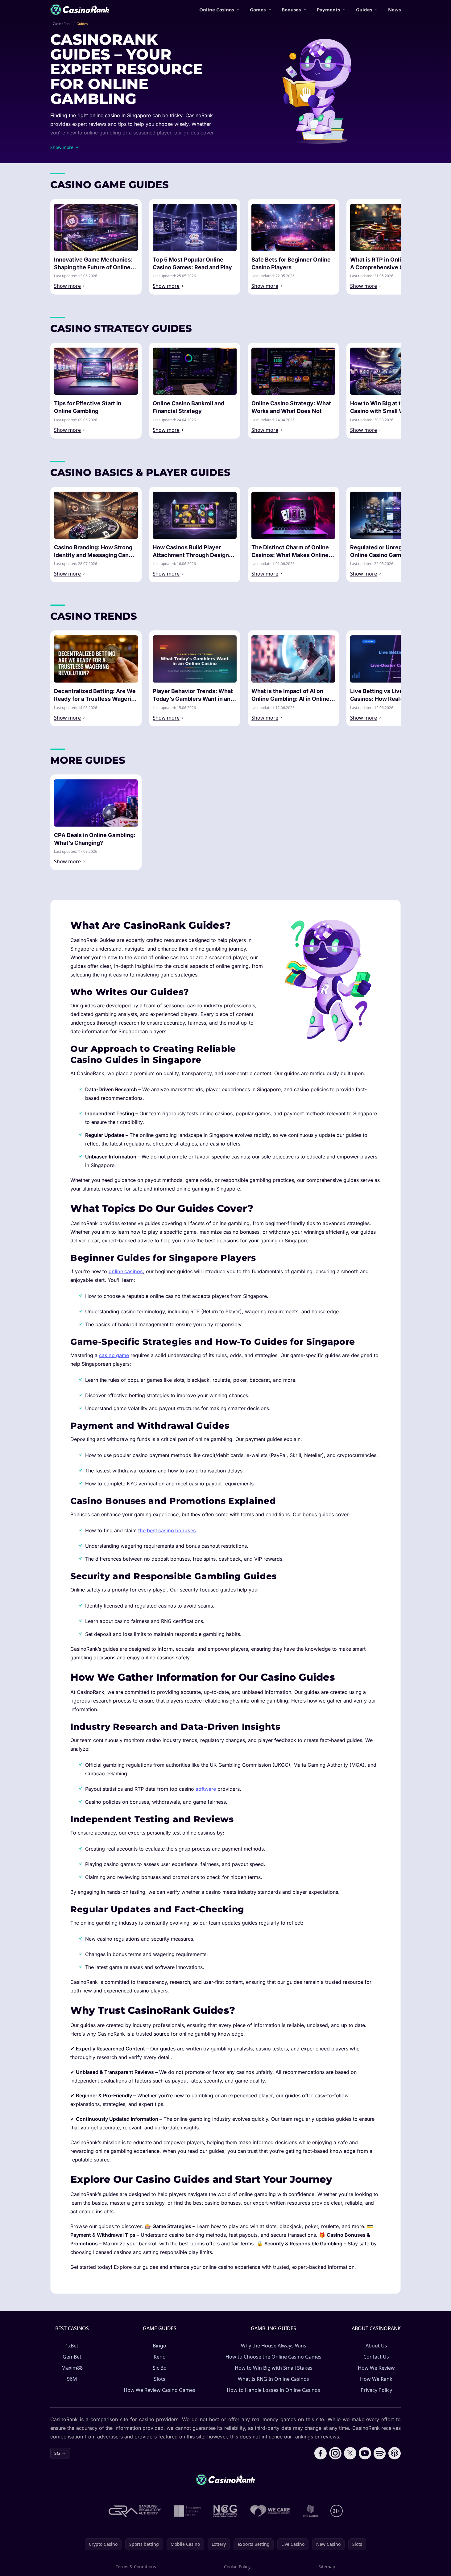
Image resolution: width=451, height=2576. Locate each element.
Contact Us (376, 2357)
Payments (328, 10)
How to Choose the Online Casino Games (273, 2357)
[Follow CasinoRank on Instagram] (335, 2453)
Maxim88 (72, 2368)
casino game (114, 1355)
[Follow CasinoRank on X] (350, 2453)
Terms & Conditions (136, 2567)
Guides (364, 10)
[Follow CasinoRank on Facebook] (321, 2453)
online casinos (126, 1271)
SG (57, 2453)
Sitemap (327, 2567)
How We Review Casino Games (159, 2390)
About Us (376, 2346)
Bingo (159, 2346)
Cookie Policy (237, 2567)
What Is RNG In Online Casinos (273, 2379)
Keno (160, 2357)
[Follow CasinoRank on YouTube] (365, 2453)
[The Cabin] (310, 2511)
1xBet (72, 2346)
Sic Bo (160, 2368)
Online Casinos (217, 10)
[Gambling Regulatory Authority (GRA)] (135, 2511)
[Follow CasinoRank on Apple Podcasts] (395, 2453)
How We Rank (376, 2379)
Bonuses (291, 10)
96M (72, 2379)
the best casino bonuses (167, 1530)
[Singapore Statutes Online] (187, 2511)
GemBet (72, 2357)
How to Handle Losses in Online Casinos (273, 2390)
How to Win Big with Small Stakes (274, 2368)
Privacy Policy (376, 2390)
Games (258, 10)
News (394, 10)
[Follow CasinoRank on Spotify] (380, 2453)
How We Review (376, 2368)
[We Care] (270, 2511)
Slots (160, 2379)
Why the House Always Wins (274, 2346)
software (206, 1789)
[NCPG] (225, 2511)
